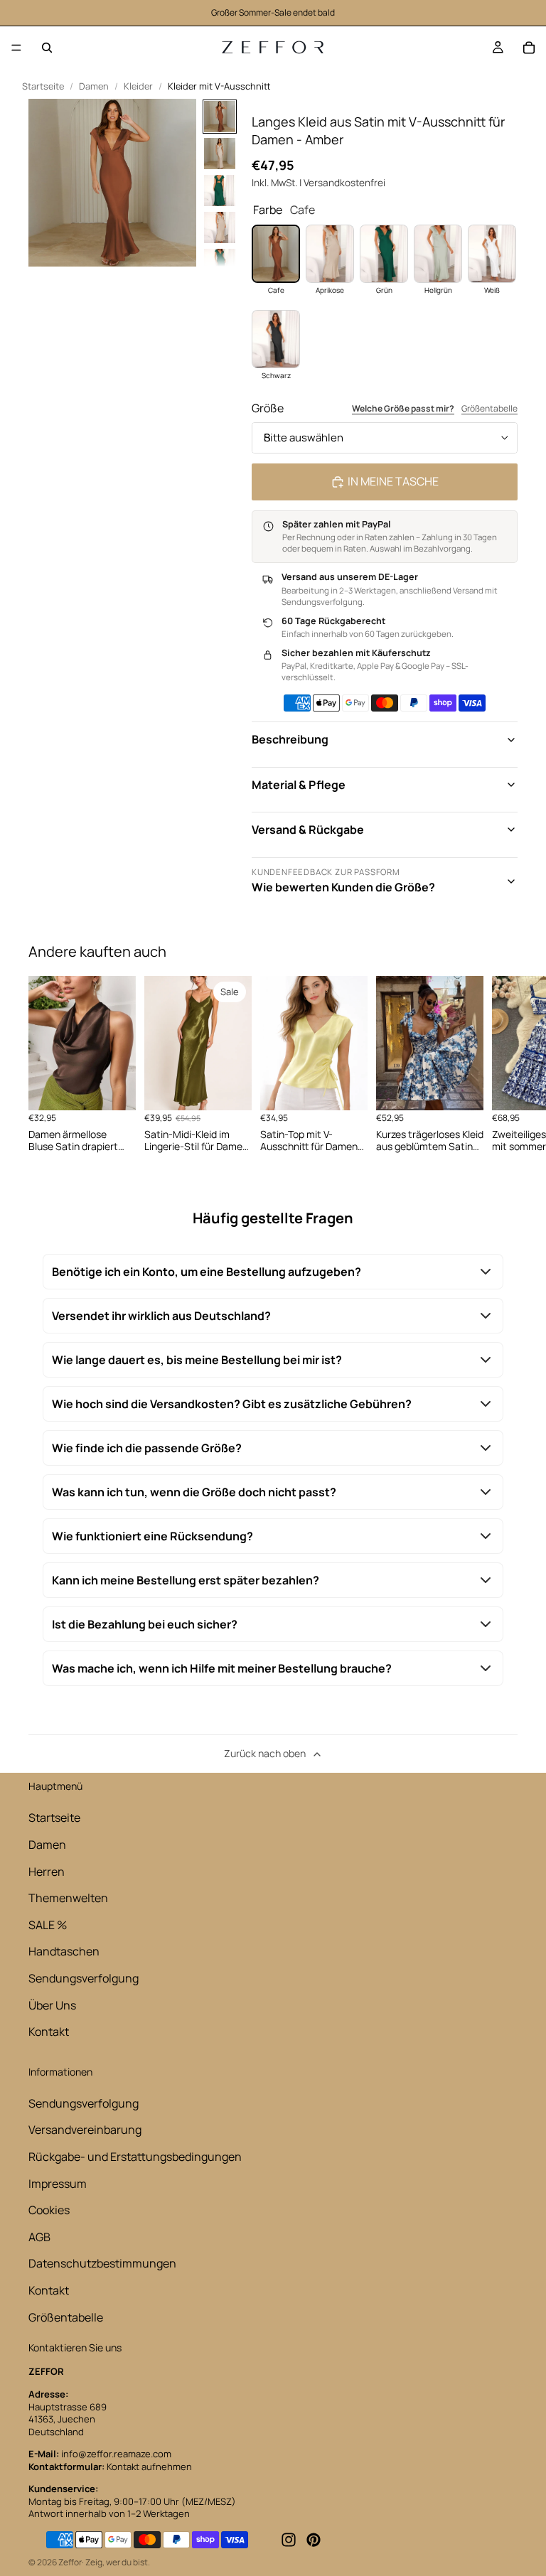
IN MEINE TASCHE (393, 481)
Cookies (49, 2210)
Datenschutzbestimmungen (102, 2263)
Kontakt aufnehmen (149, 2467)
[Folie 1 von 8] (220, 117)
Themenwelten (68, 1898)
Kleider (138, 86)
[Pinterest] (314, 2540)
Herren (47, 1872)
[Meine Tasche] (529, 48)
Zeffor (70, 2562)
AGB (39, 2237)
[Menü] (16, 48)
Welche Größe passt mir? (403, 409)
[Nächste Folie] (502, 1065)
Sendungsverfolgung (84, 1978)
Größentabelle (489, 409)
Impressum (58, 2184)
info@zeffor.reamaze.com (116, 2454)
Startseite (43, 86)
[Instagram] (289, 2540)
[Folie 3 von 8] (220, 190)
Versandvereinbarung (85, 2130)
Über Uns (52, 2005)
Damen (94, 86)
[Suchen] (47, 48)
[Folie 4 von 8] (220, 227)
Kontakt (49, 2032)
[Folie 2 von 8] (220, 154)
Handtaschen (64, 1951)
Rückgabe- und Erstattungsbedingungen (135, 2157)
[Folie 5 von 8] (220, 264)
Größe (268, 408)
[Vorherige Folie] (304, 1043)
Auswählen (126, 1088)
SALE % (48, 1925)
